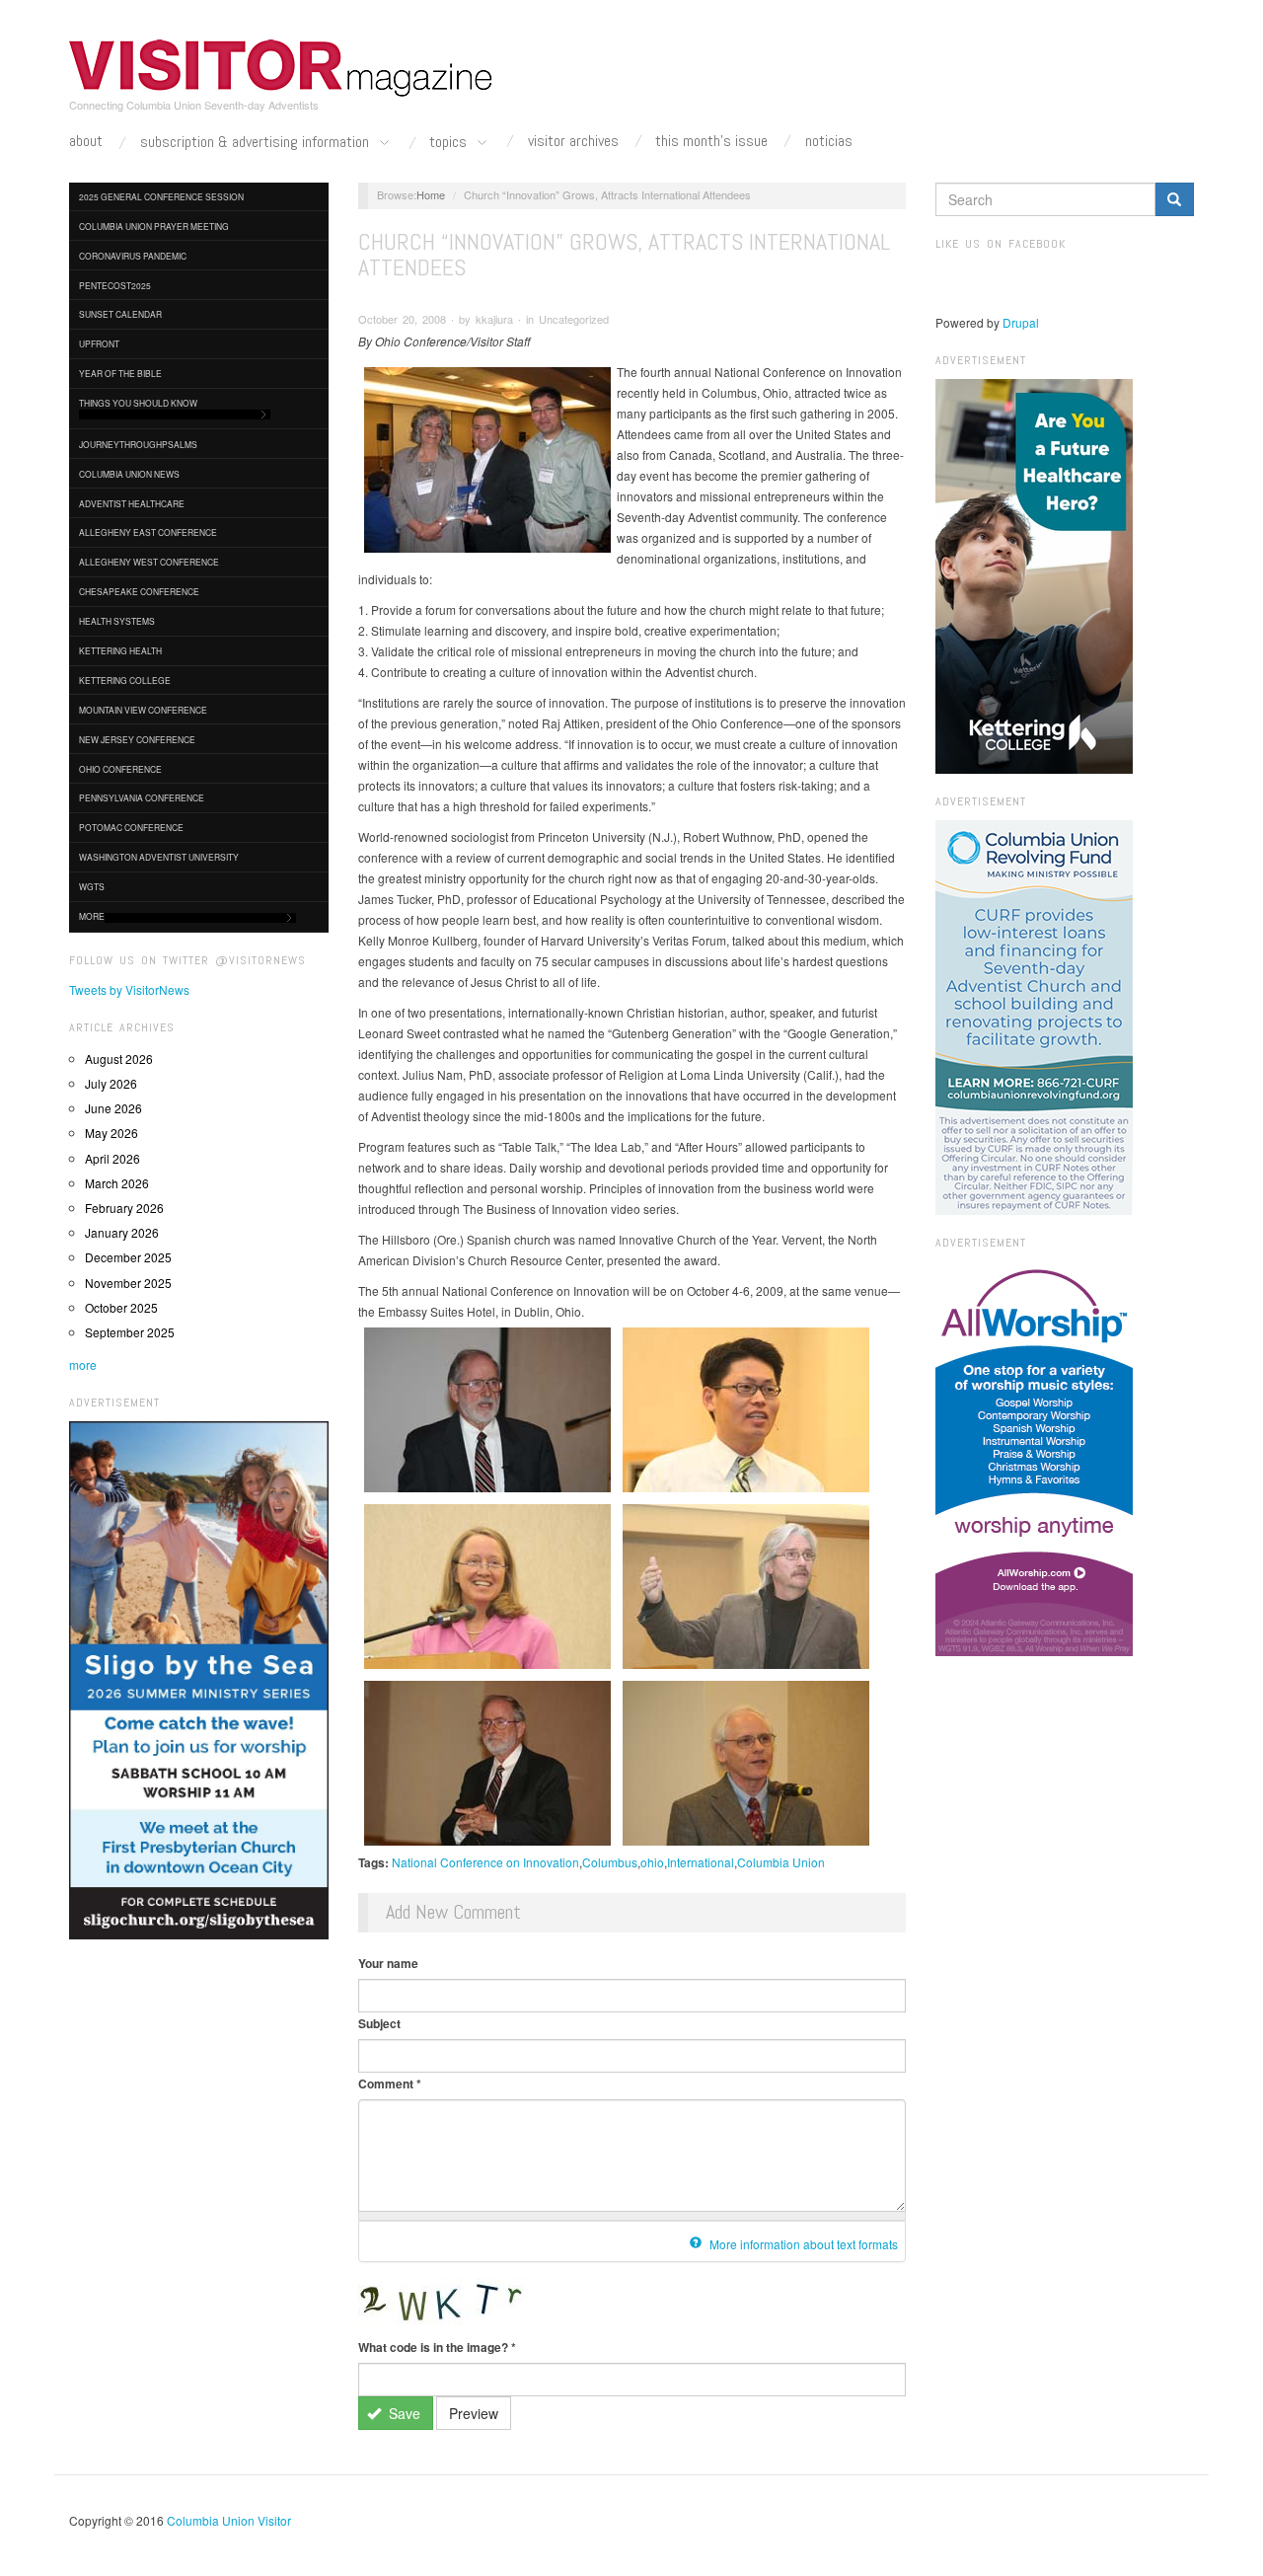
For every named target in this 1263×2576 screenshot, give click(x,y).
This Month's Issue (711, 141)
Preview (474, 2413)
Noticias (829, 141)
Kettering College (125, 680)
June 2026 (113, 1108)
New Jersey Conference (137, 739)
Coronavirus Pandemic (133, 256)
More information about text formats (802, 2244)
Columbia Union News (129, 474)
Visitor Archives (573, 141)
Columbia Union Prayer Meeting (154, 226)
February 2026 (124, 1208)
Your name (388, 1963)
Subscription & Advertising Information (257, 143)
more (83, 1364)
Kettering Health (120, 650)
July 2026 (111, 1083)
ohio (652, 1862)
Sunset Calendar (120, 314)
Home (431, 194)
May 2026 (111, 1133)
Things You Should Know (138, 403)
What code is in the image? (437, 2347)
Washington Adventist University (159, 857)
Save (403, 2413)
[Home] (281, 68)
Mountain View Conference (143, 710)
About (86, 141)
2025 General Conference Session (161, 196)
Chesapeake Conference (139, 591)
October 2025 (121, 1307)
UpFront (99, 343)
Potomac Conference (131, 827)
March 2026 (117, 1183)
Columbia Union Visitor (229, 2520)
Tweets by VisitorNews (129, 989)
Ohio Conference (120, 769)
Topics (450, 143)
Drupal (1021, 322)
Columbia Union (781, 1862)
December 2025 (128, 1257)
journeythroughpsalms (138, 444)
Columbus (610, 1862)
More (92, 916)
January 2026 (122, 1232)
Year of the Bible (120, 373)
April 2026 (112, 1158)
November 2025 (128, 1283)
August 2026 (119, 1059)
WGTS (92, 886)
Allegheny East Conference (148, 532)
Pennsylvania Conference (142, 797)
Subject (379, 2023)
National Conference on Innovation (485, 1862)
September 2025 (130, 1332)
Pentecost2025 (115, 285)
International (701, 1862)
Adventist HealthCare (132, 503)
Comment (390, 2084)
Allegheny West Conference (149, 562)
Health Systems (117, 621)
